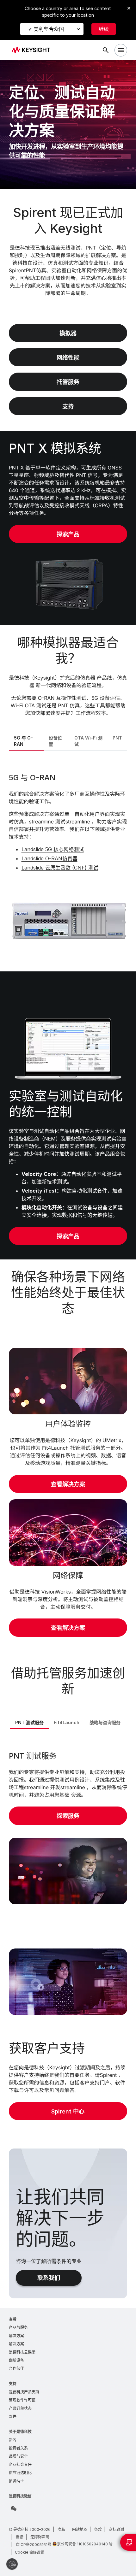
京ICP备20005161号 (34, 2545)
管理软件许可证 (22, 2400)
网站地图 (80, 2529)
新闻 (13, 2440)
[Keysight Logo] (33, 50)
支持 (13, 2384)
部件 (13, 2417)
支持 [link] (68, 407)
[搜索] (106, 50)
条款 (98, 2529)
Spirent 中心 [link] (68, 2111)
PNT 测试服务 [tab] (29, 1722)
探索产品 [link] (68, 534)
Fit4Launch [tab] (67, 1722)
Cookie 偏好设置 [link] (30, 2552)
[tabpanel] (68, 860)
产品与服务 (18, 2328)
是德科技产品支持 (24, 2392)
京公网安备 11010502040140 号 (85, 2544)
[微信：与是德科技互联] (14, 2508)
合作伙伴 (16, 2369)
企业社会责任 (20, 2464)
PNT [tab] (117, 738)
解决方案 (16, 2336)
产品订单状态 (20, 2408)
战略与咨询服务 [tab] (105, 1722)
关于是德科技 (20, 2432)
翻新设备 (16, 2360)
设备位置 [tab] (55, 741)
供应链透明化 (20, 2473)
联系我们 (49, 2278)
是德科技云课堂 (22, 2352)
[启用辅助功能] (12, 2564)
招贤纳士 (16, 2481)
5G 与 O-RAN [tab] (23, 741)
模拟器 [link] (68, 333)
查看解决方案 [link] (68, 1484)
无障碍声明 (40, 2537)
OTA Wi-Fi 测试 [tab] (88, 741)
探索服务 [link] (68, 1816)
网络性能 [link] (68, 358)
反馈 (20, 2537)
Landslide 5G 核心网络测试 (53, 849)
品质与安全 (18, 2456)
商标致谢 (116, 2529)
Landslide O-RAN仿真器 (49, 858)
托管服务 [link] (68, 382)
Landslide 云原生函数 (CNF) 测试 (60, 868)
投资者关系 (18, 2448)
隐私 (61, 2529)
